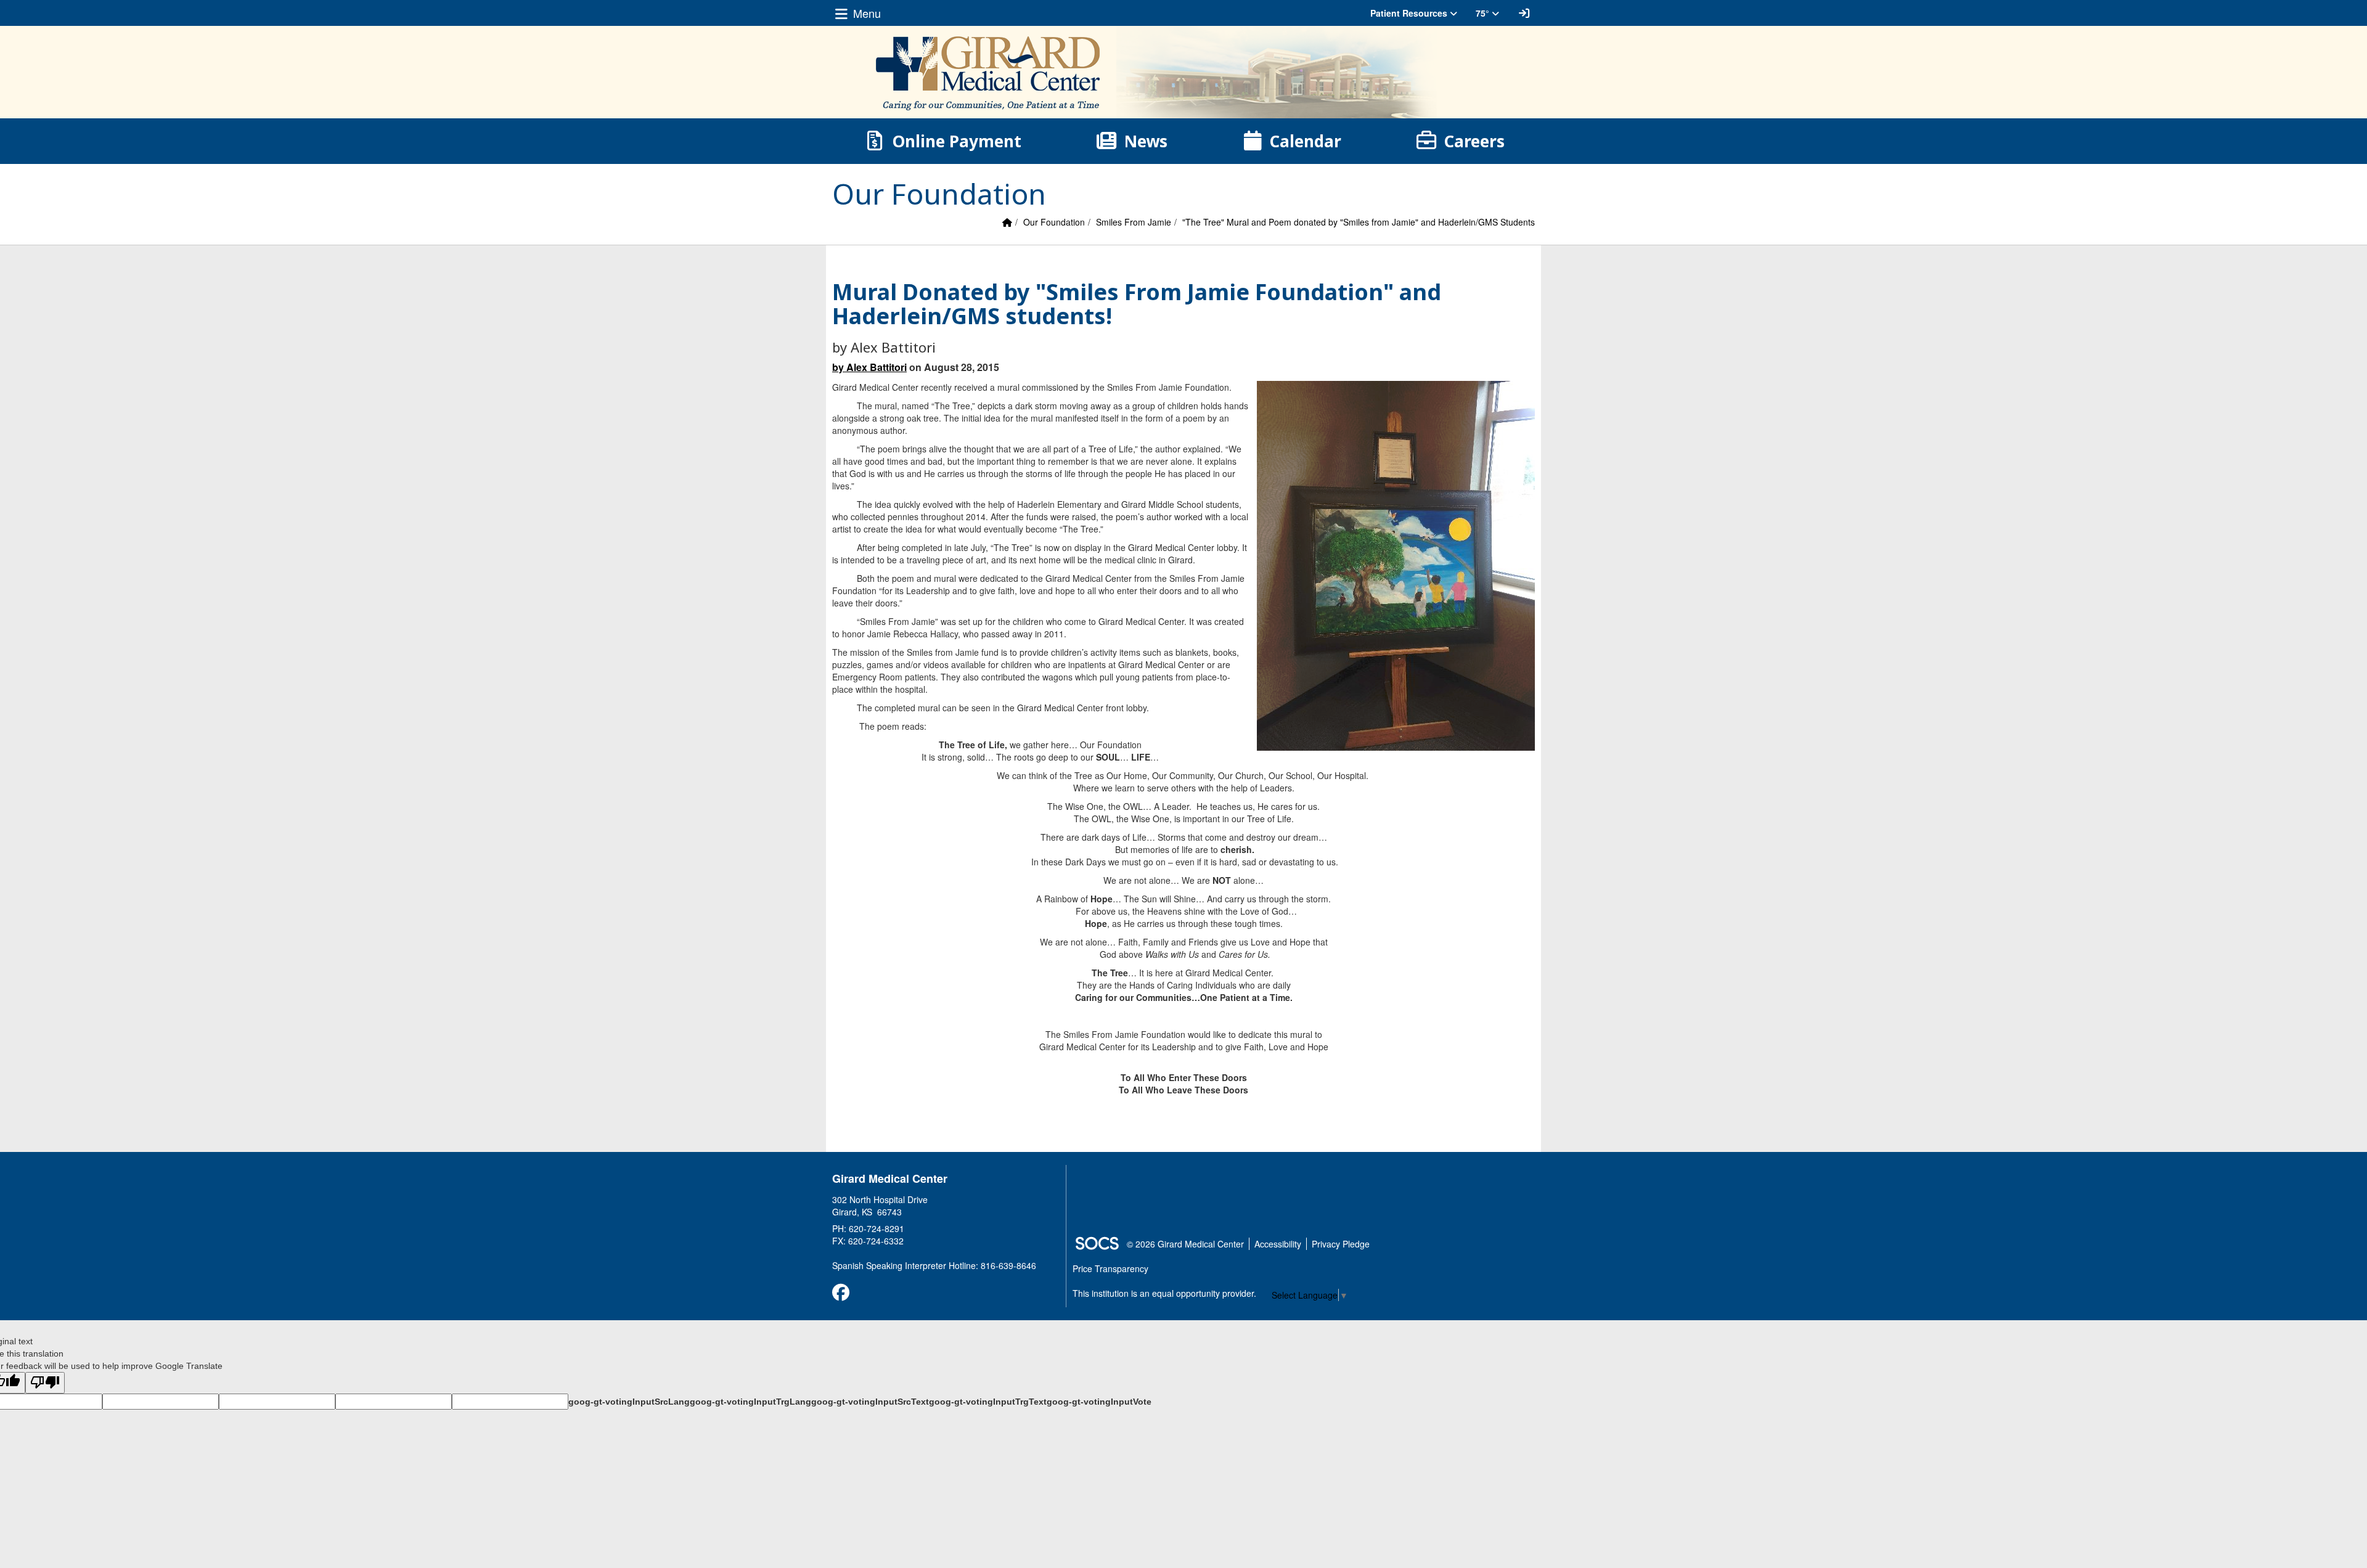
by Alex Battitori (869, 367)
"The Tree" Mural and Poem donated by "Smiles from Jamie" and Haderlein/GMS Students (1359, 222)
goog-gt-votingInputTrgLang (750, 1402)
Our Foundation (1054, 222)
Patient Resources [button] (1410, 13)
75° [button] (1484, 13)
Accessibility (1278, 1244)
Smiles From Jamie (1134, 222)
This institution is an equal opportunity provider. (1164, 1293)
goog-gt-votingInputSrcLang (629, 1402)
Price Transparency (1110, 1268)
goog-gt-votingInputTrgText (988, 1402)
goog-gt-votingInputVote (1099, 1402)
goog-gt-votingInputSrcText (870, 1402)
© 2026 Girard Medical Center (1185, 1244)
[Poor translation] (45, 1383)
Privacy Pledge (1341, 1244)
